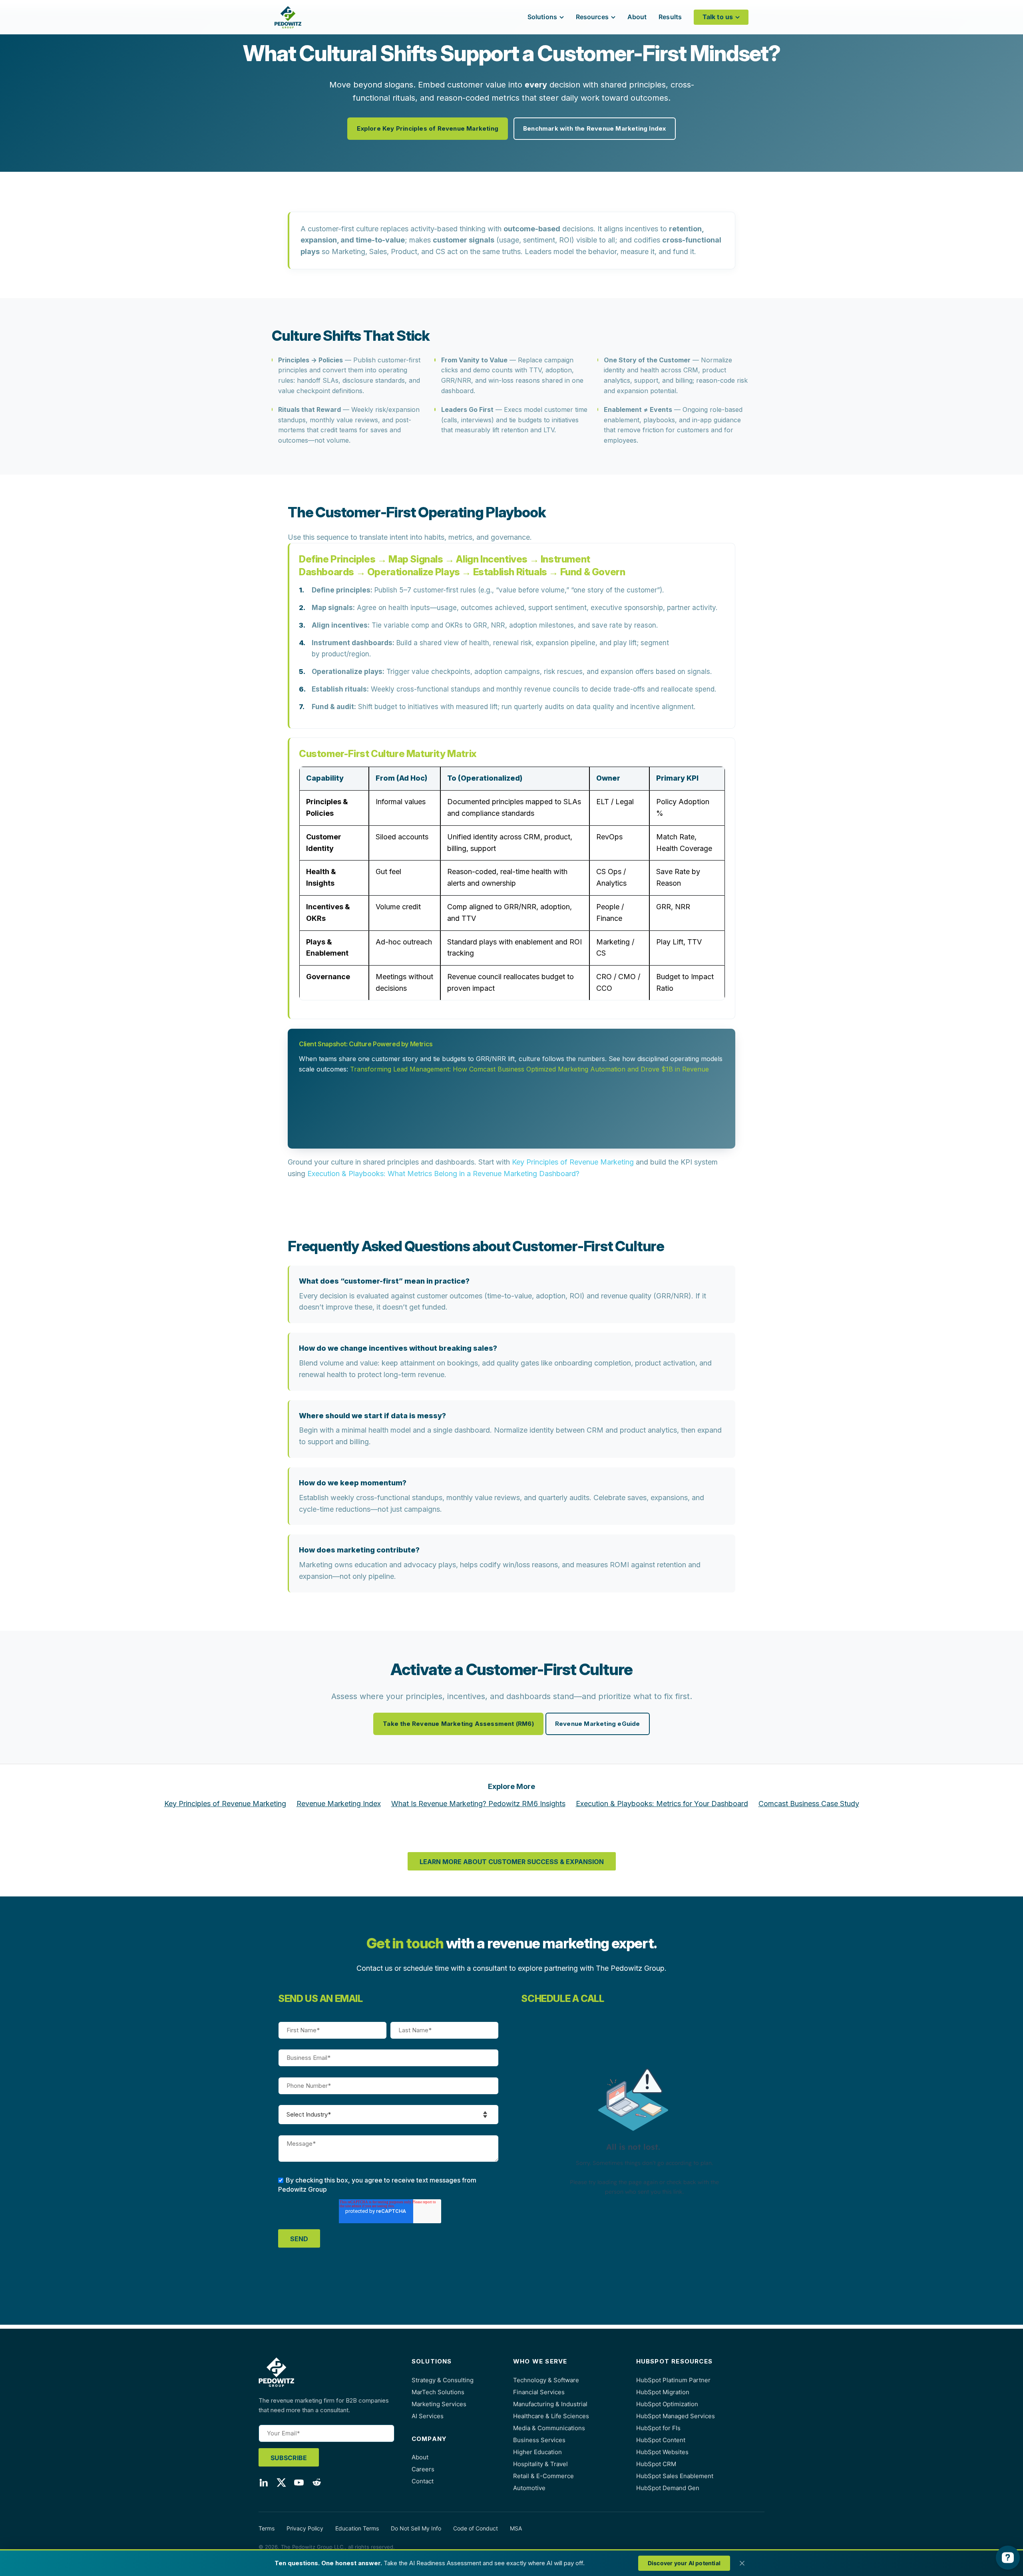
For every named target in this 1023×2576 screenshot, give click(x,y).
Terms (267, 2528)
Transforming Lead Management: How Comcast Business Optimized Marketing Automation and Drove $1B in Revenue (529, 1069)
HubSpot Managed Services (676, 2416)
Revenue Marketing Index (339, 1804)
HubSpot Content (661, 2440)
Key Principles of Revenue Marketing (573, 1162)
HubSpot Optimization (667, 2404)
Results (670, 17)
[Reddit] (316, 2484)
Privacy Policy (305, 2528)
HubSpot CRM (656, 2464)
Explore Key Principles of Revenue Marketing (428, 128)
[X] (281, 2484)
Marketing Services (439, 2404)
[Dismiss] (742, 2563)
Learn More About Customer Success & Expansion (512, 1862)
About (637, 17)
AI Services (428, 2416)
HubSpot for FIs (658, 2428)
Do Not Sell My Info (416, 2528)
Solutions (542, 17)
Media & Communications (549, 2428)
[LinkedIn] (264, 2484)
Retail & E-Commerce (543, 2476)
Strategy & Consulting (443, 2380)
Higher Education (537, 2452)
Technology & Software (546, 2380)
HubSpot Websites (662, 2452)
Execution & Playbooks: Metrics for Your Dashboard (662, 1804)
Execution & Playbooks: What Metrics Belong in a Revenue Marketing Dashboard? (443, 1174)
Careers (423, 2469)
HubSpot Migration (663, 2392)
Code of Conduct (476, 2528)
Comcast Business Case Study (809, 1804)
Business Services (539, 2440)
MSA (516, 2528)
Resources (592, 17)
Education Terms (357, 2528)
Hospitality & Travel (540, 2464)
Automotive (529, 2488)
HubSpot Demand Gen (668, 2488)
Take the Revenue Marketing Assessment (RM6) (458, 1724)
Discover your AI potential (684, 2563)
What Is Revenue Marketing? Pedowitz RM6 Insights (478, 1804)
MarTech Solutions (438, 2392)
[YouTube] (299, 2484)
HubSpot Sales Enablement (675, 2476)
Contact (423, 2481)
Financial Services (539, 2392)
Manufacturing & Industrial (550, 2404)
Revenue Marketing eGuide (598, 1724)
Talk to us (718, 17)
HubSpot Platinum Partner (673, 2380)
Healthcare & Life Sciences (551, 2416)
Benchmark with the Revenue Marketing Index (594, 128)
